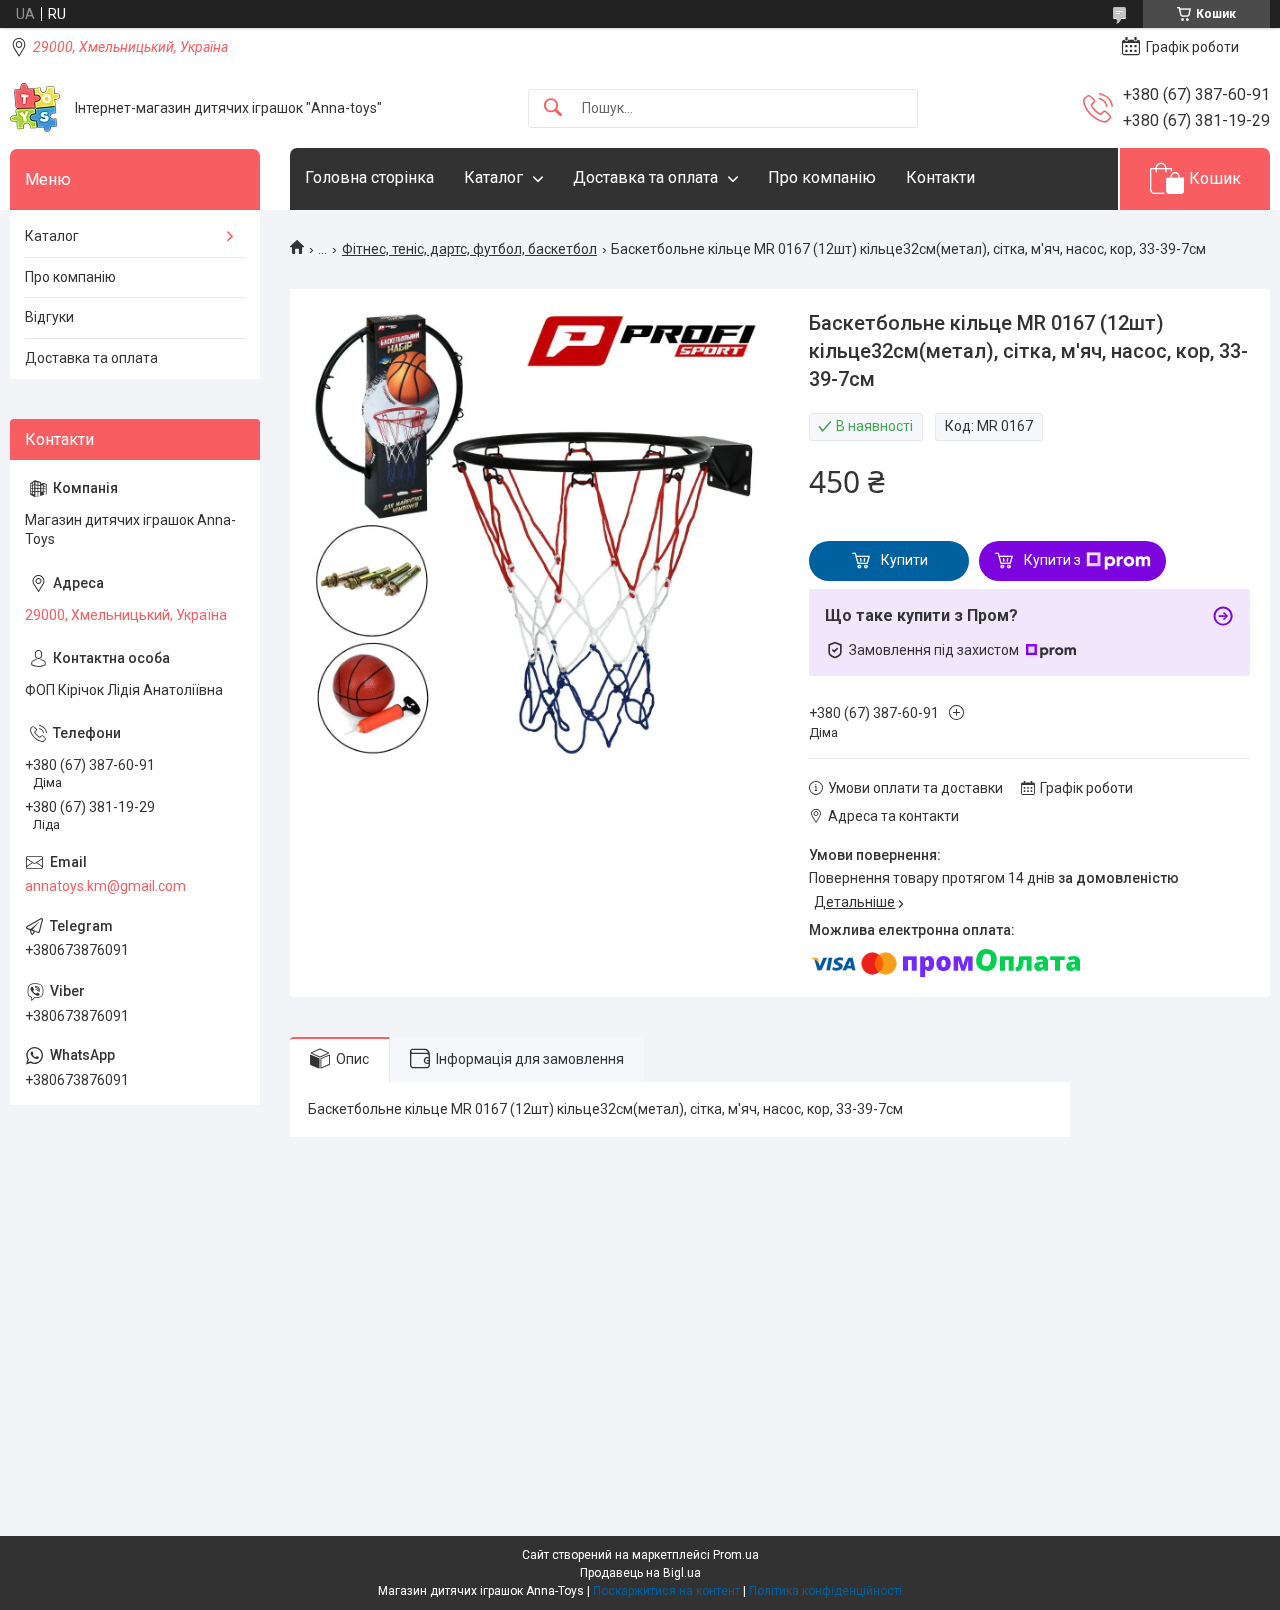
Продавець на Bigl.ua (640, 1573)
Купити (904, 560)
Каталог (493, 177)
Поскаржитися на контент (666, 1591)
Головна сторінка (369, 177)
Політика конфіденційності (825, 1591)
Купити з (1052, 560)
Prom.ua (736, 1555)
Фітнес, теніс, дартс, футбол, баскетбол (469, 249)
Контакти (940, 177)
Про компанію (822, 177)
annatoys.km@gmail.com (105, 886)
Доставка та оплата (645, 177)
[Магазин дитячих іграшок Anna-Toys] (35, 108)
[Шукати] (553, 108)
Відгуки (49, 317)
